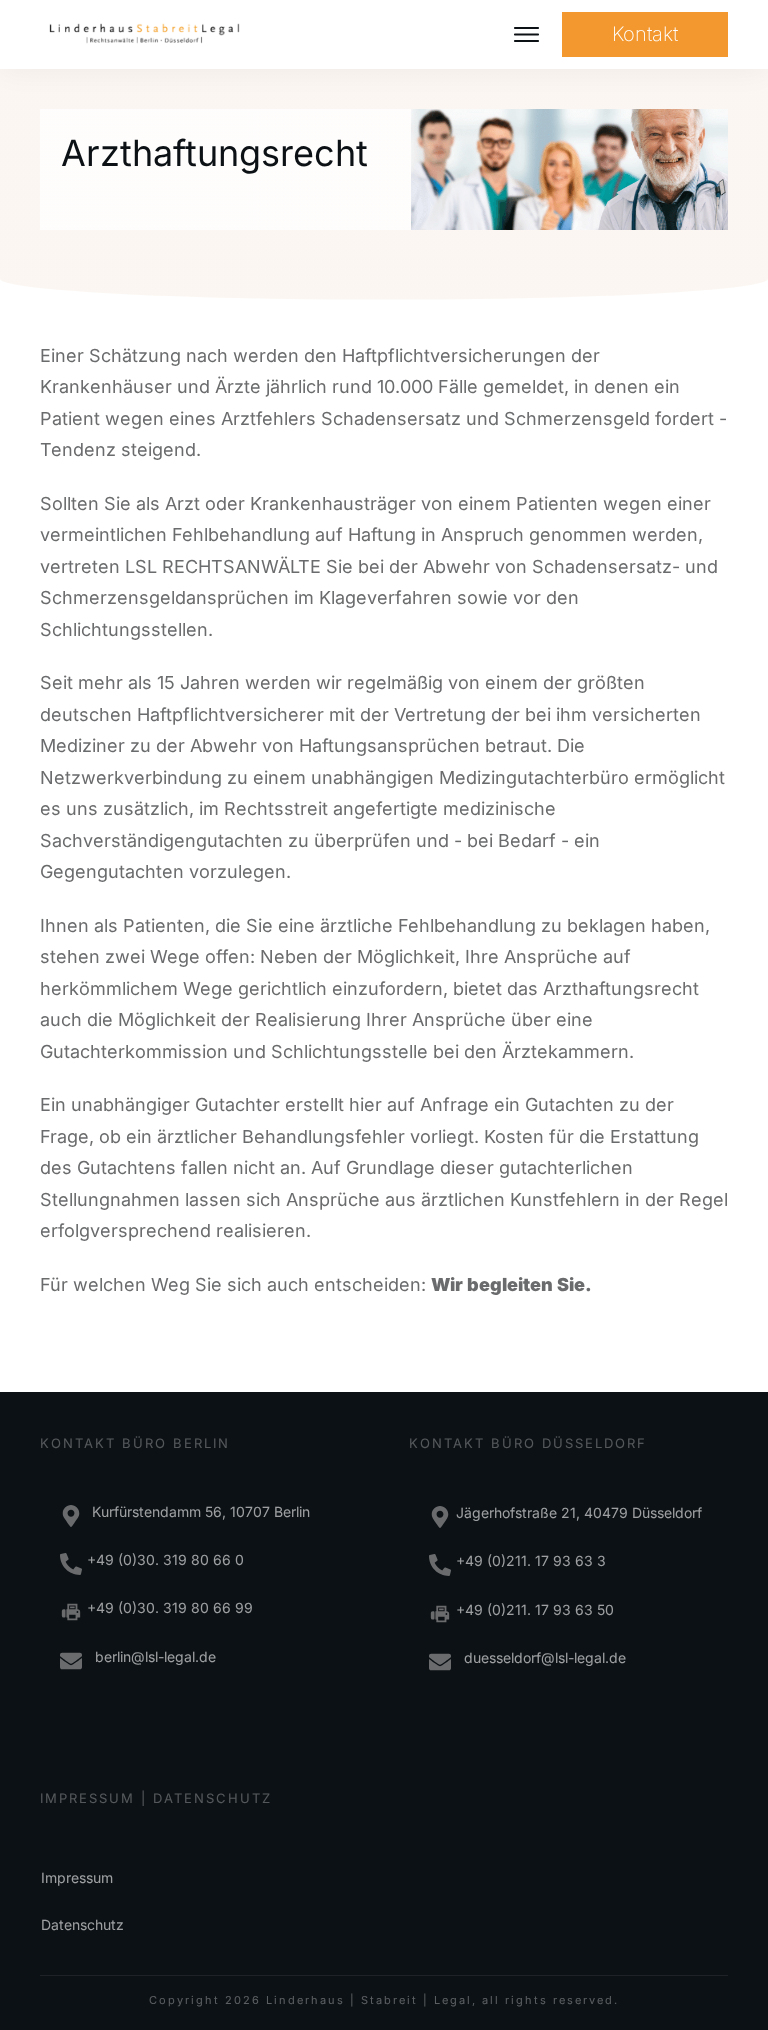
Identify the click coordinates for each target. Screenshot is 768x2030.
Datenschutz (82, 1924)
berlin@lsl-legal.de (151, 1656)
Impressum (77, 1877)
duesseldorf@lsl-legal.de (541, 1657)
